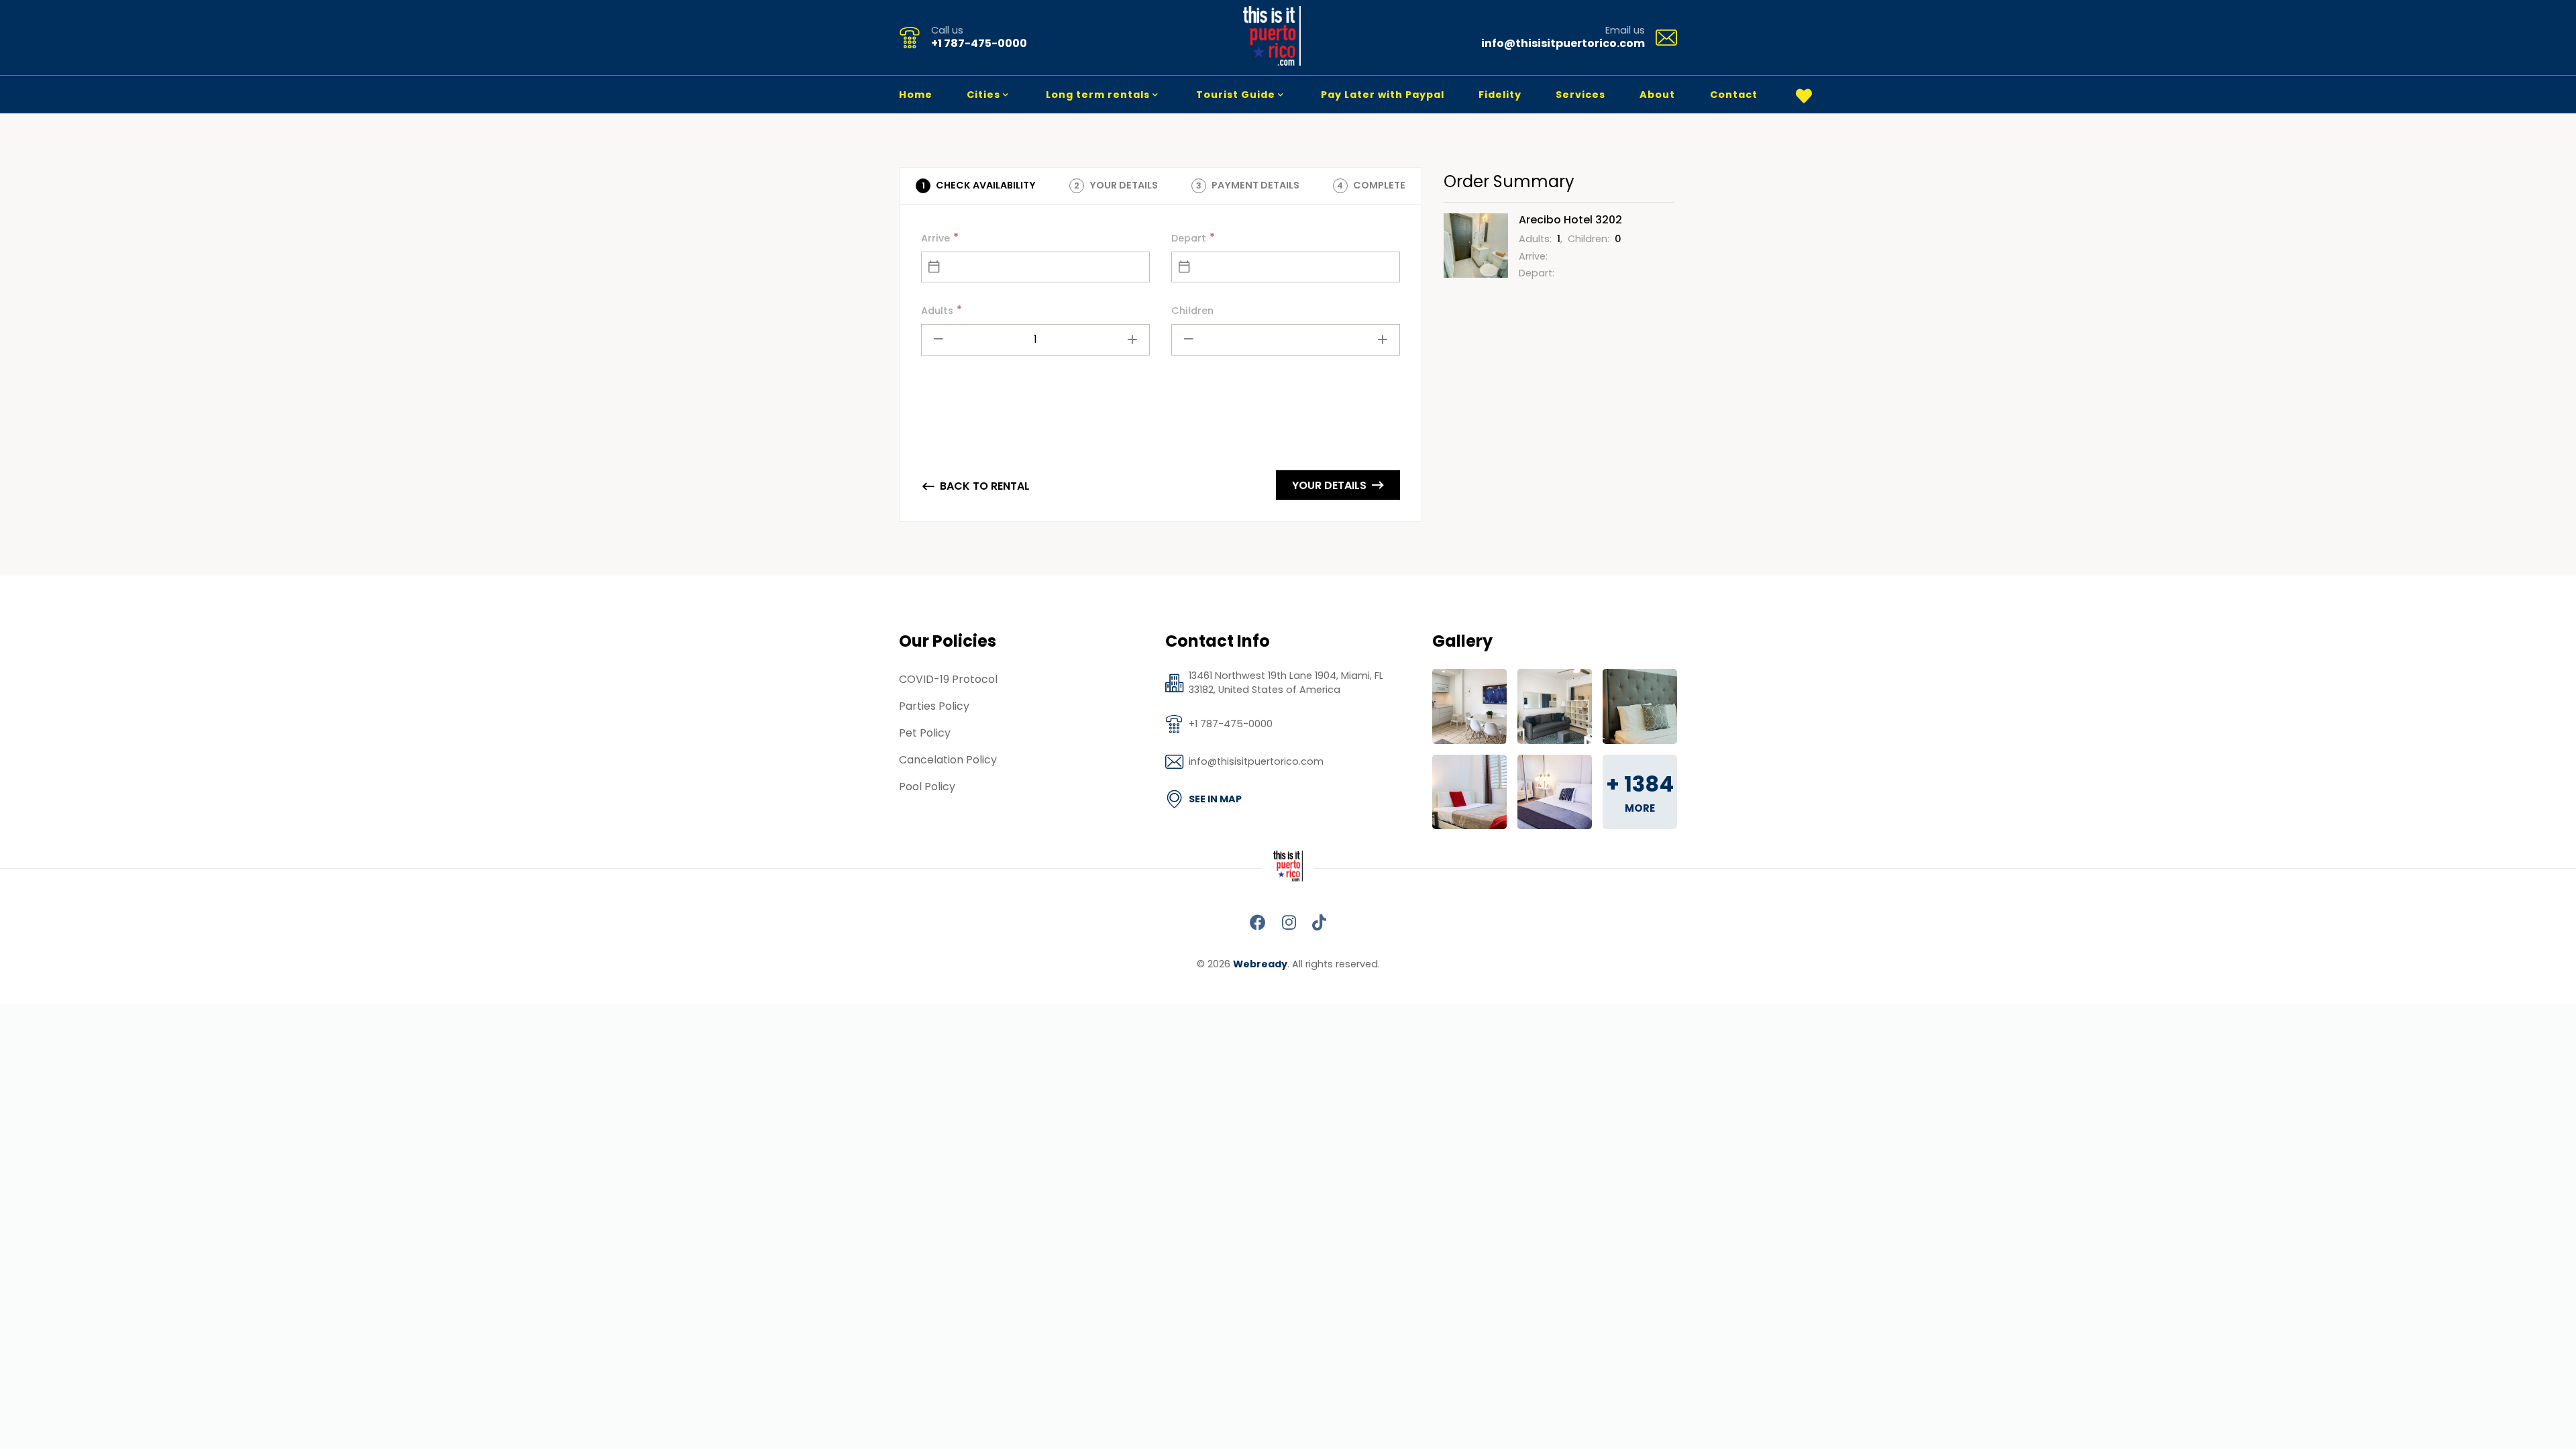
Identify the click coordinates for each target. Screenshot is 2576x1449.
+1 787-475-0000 (979, 43)
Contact (1734, 95)
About (1657, 95)
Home (916, 95)
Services (1580, 95)
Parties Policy (934, 706)
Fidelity (1500, 95)
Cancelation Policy (948, 760)
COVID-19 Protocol (948, 679)
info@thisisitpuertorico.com (1563, 43)
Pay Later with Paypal (1383, 95)
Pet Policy (925, 733)
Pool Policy (927, 787)
